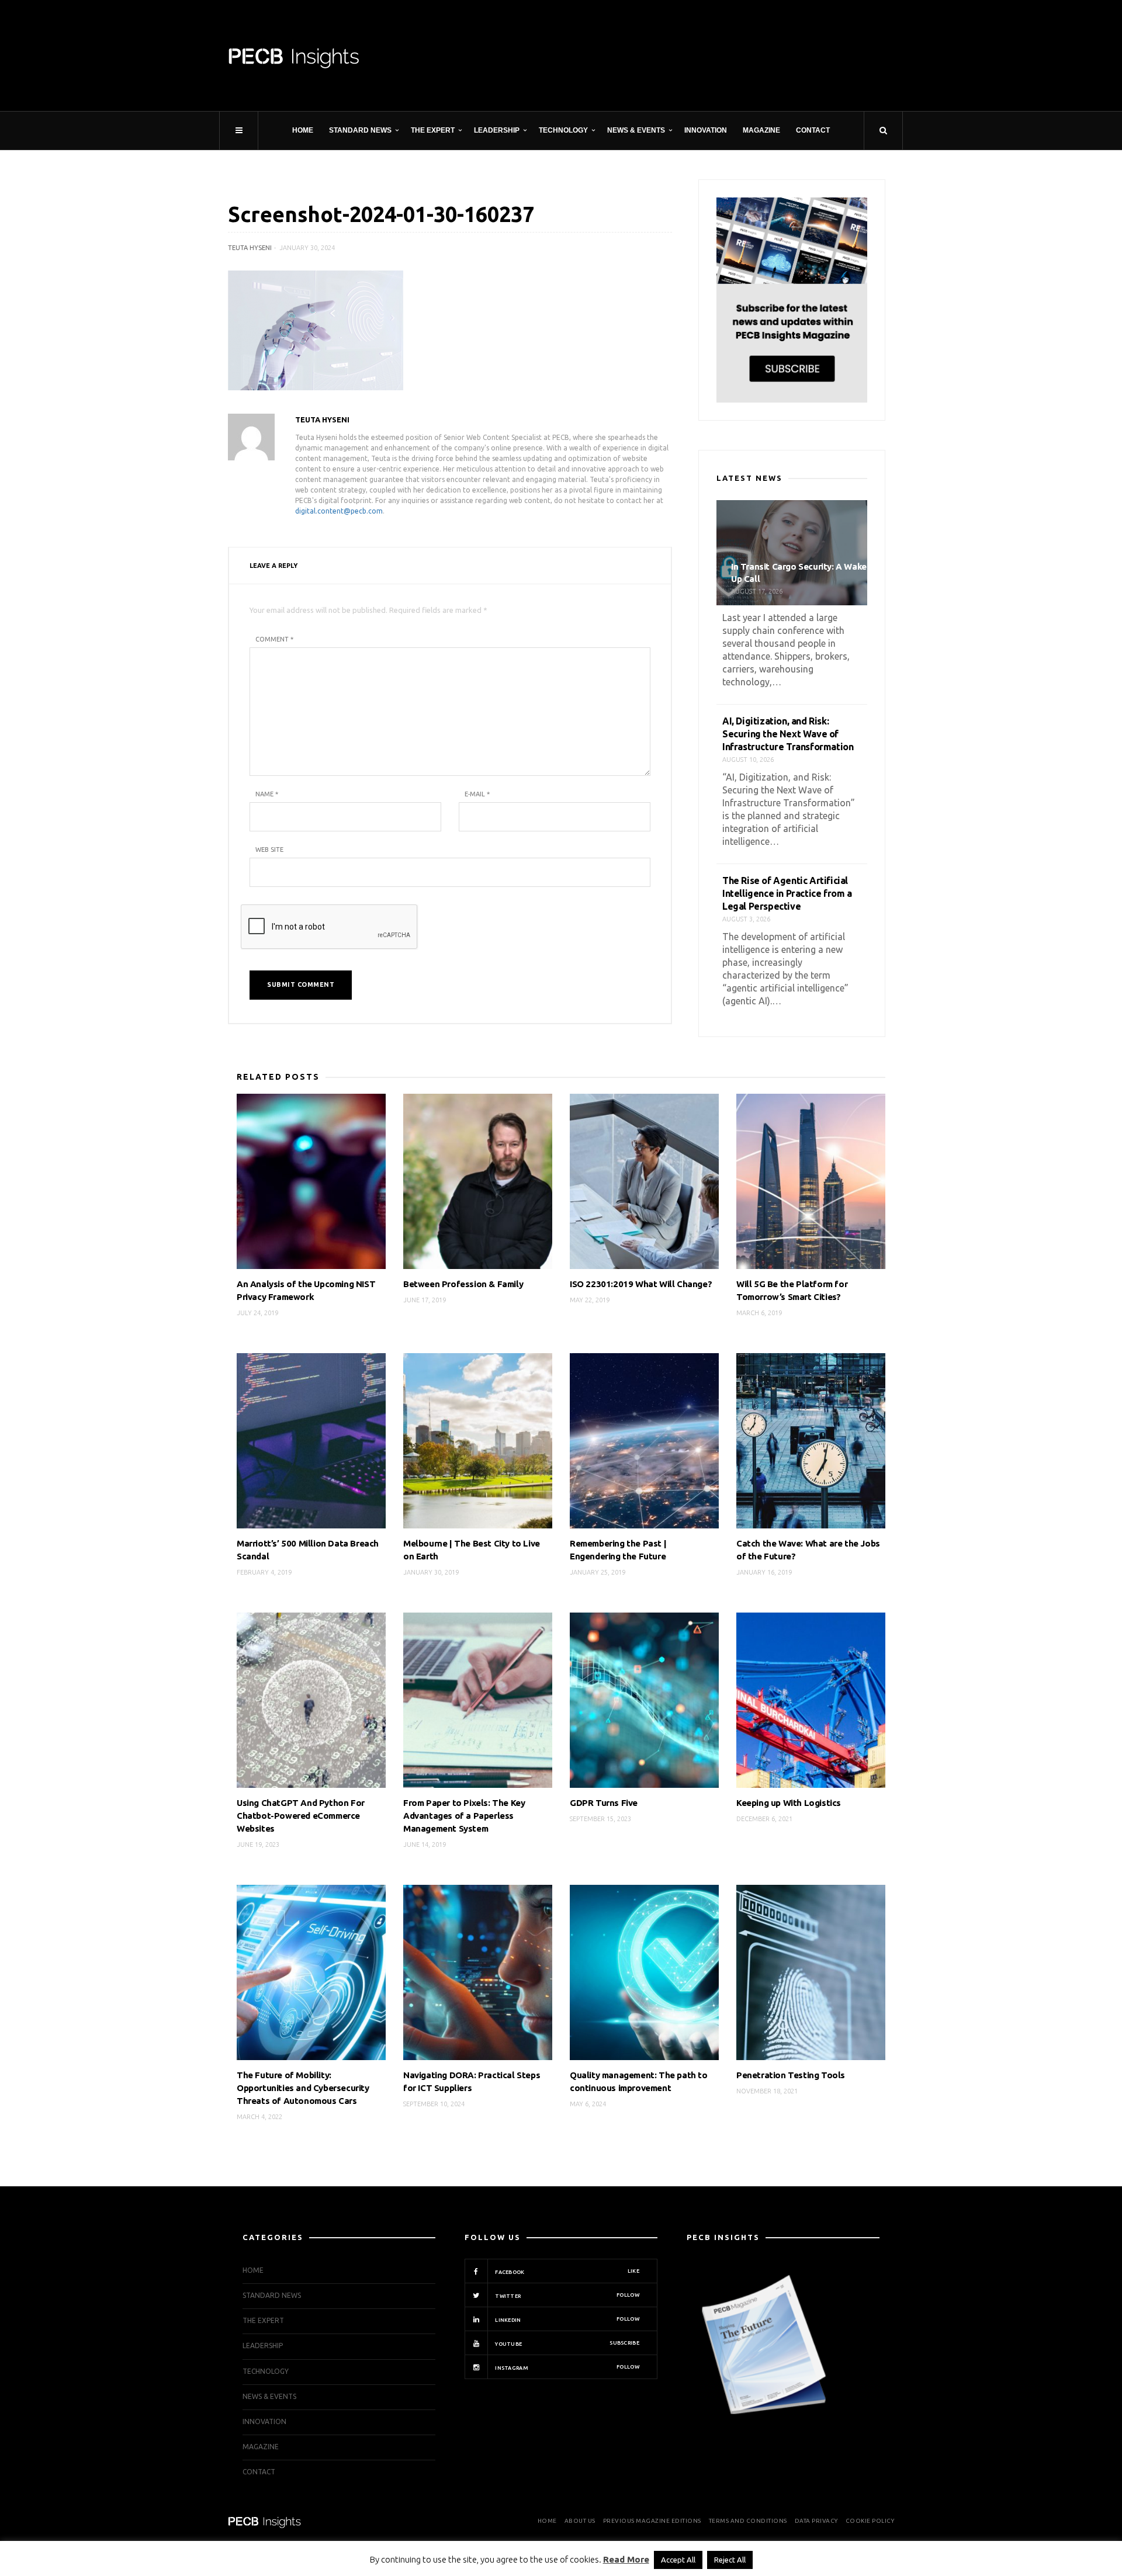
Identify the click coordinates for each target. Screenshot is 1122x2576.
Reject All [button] (730, 2560)
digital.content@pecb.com (339, 511)
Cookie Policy (870, 2521)
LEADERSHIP (497, 130)
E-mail (477, 794)
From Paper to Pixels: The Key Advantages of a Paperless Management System (464, 1816)
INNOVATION (706, 130)
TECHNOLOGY (563, 130)
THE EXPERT (433, 130)
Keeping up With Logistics (789, 1803)
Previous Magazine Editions (652, 2521)
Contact (813, 130)
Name (267, 794)
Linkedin (567, 2320)
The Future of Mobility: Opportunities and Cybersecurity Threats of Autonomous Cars (303, 2088)
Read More (626, 2559)
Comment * (274, 639)
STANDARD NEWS (360, 130)
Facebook (567, 2272)
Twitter (567, 2296)
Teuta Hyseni (250, 248)
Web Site (269, 850)
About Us (580, 2521)
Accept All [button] (678, 2560)
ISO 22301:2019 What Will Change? (641, 1284)
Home (303, 130)
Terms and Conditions (748, 2521)
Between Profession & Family (463, 1284)
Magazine (761, 130)
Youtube (567, 2343)
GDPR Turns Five (604, 1803)
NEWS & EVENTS (636, 130)
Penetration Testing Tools (791, 2075)
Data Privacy (816, 2521)
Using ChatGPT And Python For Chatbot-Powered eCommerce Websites (301, 1816)
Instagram (567, 2367)
